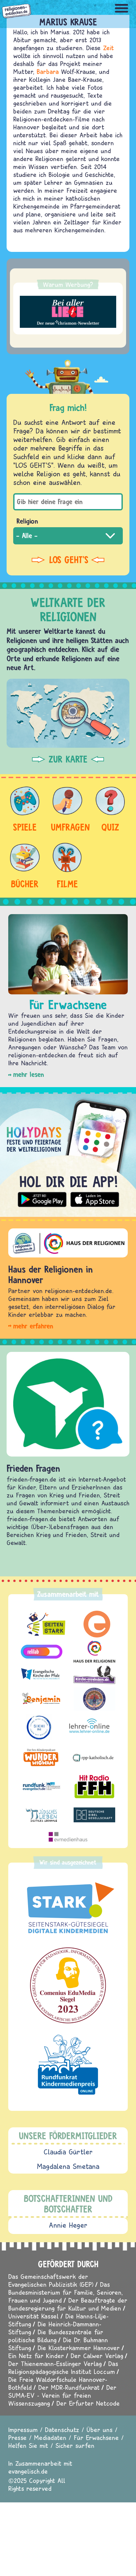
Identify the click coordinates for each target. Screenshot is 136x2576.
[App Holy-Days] (68, 1152)
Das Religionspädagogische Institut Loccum (63, 2368)
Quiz (110, 827)
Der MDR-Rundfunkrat (69, 2387)
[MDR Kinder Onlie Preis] (68, 2065)
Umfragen (67, 827)
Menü (121, 8)
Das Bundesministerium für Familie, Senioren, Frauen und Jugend (66, 2292)
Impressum (23, 2430)
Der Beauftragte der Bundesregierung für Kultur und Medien (68, 2304)
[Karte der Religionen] (68, 713)
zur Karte (68, 759)
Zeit (108, 48)
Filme (67, 884)
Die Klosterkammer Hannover (79, 2348)
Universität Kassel (34, 2316)
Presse (17, 2438)
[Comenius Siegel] (68, 1985)
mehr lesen (29, 1074)
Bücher (25, 884)
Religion (27, 521)
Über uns (100, 2430)
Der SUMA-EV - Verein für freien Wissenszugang (62, 2395)
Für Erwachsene (96, 2438)
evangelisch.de (28, 2471)
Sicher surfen (75, 2445)
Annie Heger (68, 2225)
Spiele (25, 827)
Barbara (48, 71)
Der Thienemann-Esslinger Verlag (55, 2364)
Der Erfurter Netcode (88, 2403)
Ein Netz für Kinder (36, 2356)
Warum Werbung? (68, 284)
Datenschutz (62, 2430)
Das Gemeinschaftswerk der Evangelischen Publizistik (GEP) (51, 2280)
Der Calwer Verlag (97, 2356)
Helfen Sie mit (28, 2445)
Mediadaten (50, 2438)
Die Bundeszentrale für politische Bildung (56, 2336)
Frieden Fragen (33, 1468)
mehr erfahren (33, 1326)
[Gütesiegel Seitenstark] (68, 1908)
